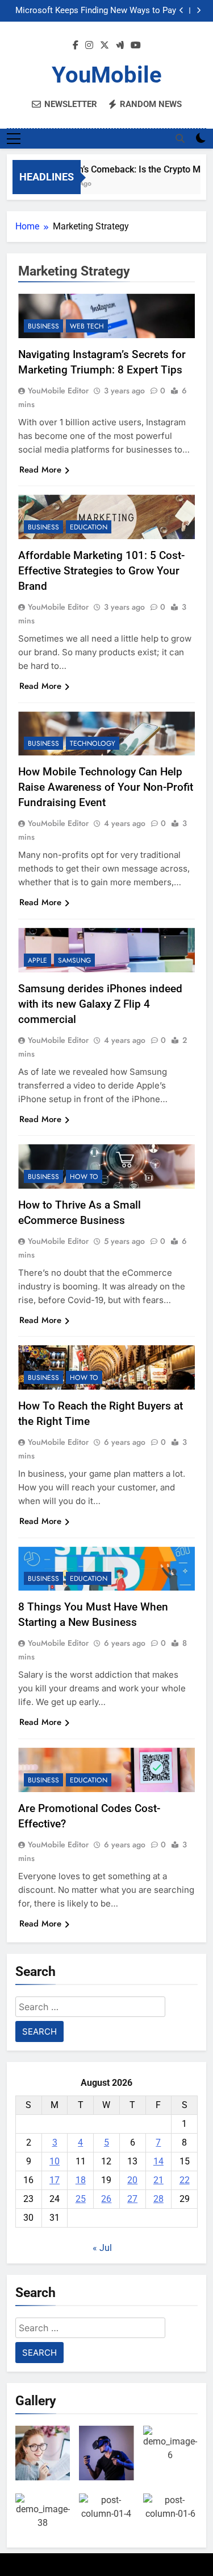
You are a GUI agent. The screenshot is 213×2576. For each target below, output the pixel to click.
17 (55, 2180)
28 (158, 2199)
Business (43, 326)
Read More (40, 470)
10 (55, 2161)
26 (106, 2199)
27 (132, 2199)
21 (158, 2180)
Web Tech (87, 326)
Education (89, 527)
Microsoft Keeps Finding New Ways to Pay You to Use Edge (96, 11)
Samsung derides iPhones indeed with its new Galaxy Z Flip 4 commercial (100, 1004)
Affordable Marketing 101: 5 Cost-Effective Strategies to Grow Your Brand (101, 571)
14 (158, 2161)
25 (81, 2199)
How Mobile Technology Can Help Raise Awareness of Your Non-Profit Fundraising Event (106, 787)
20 (132, 2180)
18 (81, 2180)
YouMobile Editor (58, 391)
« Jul (102, 2248)
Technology (93, 743)
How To (84, 1177)
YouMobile (107, 75)
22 (185, 2180)
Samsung (74, 960)
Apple (37, 960)
